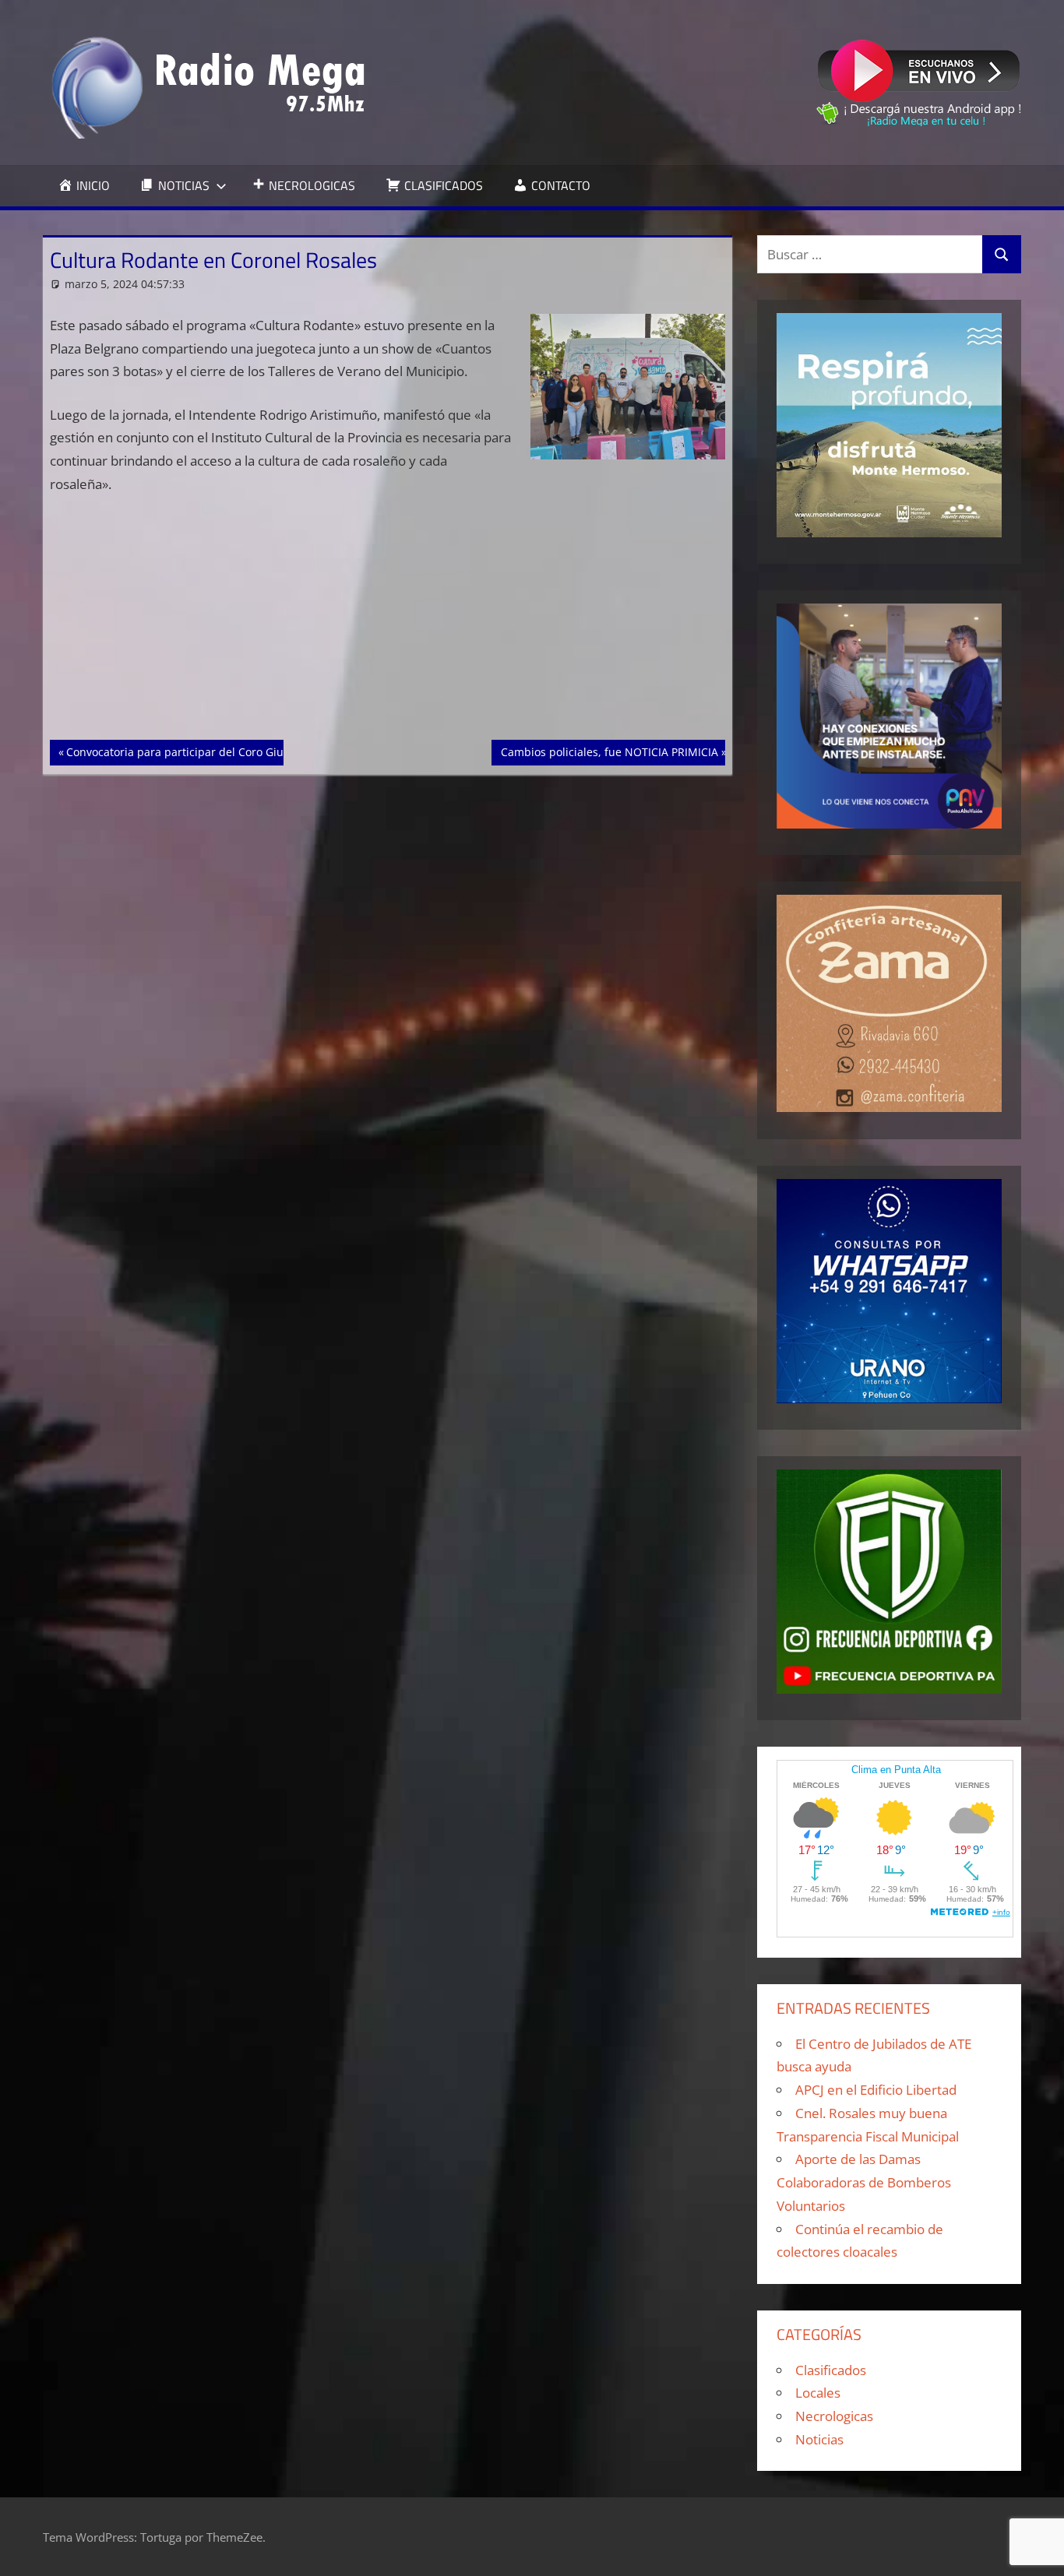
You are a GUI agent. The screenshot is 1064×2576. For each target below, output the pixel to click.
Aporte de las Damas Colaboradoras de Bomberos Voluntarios (864, 2182)
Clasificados (831, 2370)
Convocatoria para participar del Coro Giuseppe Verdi (206, 751)
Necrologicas (834, 2416)
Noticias (819, 2439)
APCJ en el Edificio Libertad (876, 2090)
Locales (818, 2393)
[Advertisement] (388, 625)
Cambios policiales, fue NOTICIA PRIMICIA (609, 751)
